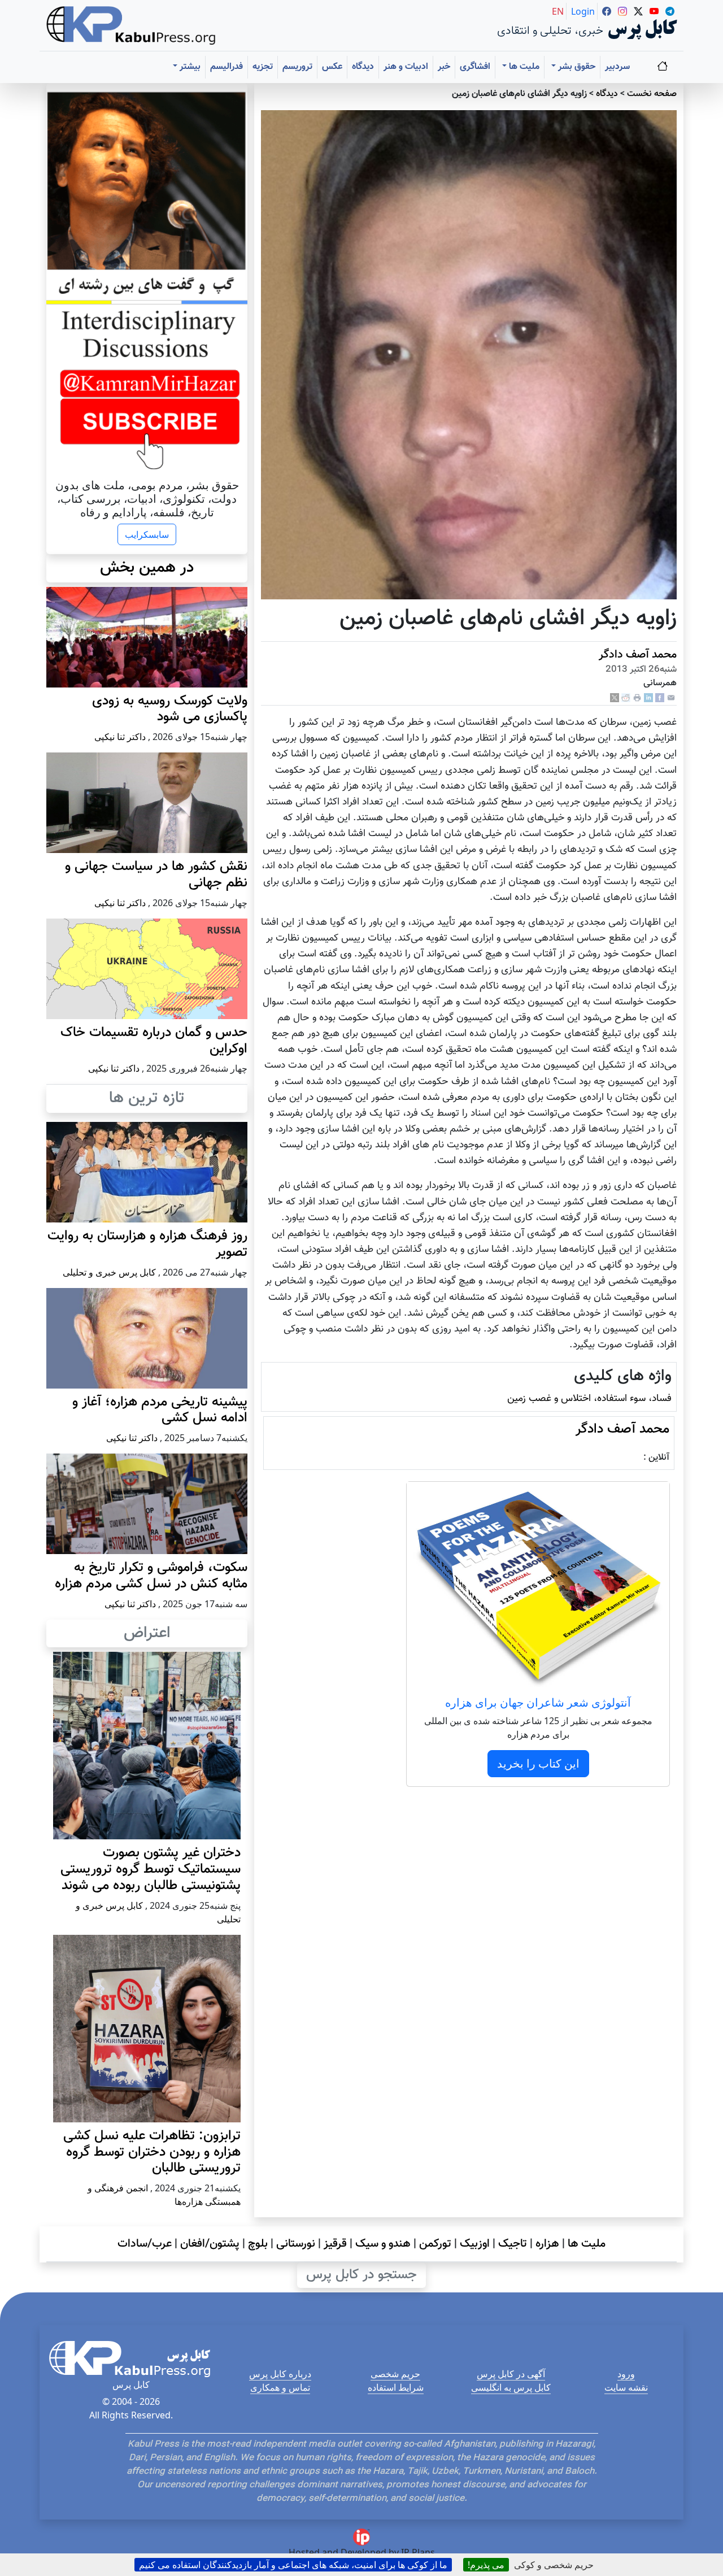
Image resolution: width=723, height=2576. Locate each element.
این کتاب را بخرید (538, 1763)
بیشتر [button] (189, 67)
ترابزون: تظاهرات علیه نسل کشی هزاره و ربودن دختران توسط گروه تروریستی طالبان (152, 2152)
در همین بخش (147, 568)
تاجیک (513, 2244)
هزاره (547, 2244)
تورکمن (435, 2244)
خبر (444, 67)
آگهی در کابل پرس (511, 2374)
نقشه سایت (626, 2387)
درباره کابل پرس (280, 2374)
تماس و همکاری (280, 2387)
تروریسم (297, 67)
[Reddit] (626, 698)
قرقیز (335, 2244)
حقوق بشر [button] (576, 67)
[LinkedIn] (648, 698)
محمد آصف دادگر (638, 655)
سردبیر (617, 67)
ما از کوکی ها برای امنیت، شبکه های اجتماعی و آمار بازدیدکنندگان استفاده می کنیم (293, 2565)
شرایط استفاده (396, 2387)
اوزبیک (475, 2244)
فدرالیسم (227, 67)
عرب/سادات (145, 2244)
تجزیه (263, 67)
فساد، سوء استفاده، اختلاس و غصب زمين (589, 1398)
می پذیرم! (486, 2565)
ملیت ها (587, 2244)
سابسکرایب (147, 534)
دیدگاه (363, 67)
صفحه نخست (652, 94)
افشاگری (475, 67)
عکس (332, 67)
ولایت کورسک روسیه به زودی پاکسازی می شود (170, 709)
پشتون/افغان (210, 2244)
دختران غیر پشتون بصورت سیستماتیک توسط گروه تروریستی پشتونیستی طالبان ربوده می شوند (151, 1869)
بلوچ (258, 2244)
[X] (615, 698)
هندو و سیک (383, 2244)
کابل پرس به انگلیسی (511, 2387)
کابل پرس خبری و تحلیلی (109, 1272)
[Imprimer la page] (637, 698)
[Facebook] (660, 698)
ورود (626, 2374)
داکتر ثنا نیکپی (120, 737)
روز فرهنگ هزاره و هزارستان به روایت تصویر (147, 1244)
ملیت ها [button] (523, 67)
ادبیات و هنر (406, 67)
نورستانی (296, 2244)
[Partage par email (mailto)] (671, 698)
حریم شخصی (395, 2374)
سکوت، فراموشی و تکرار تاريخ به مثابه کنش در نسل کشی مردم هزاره (151, 1576)
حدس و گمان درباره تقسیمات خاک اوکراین (154, 1041)
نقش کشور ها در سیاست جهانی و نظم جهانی (156, 875)
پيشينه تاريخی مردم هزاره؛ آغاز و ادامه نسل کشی (160, 1410)
